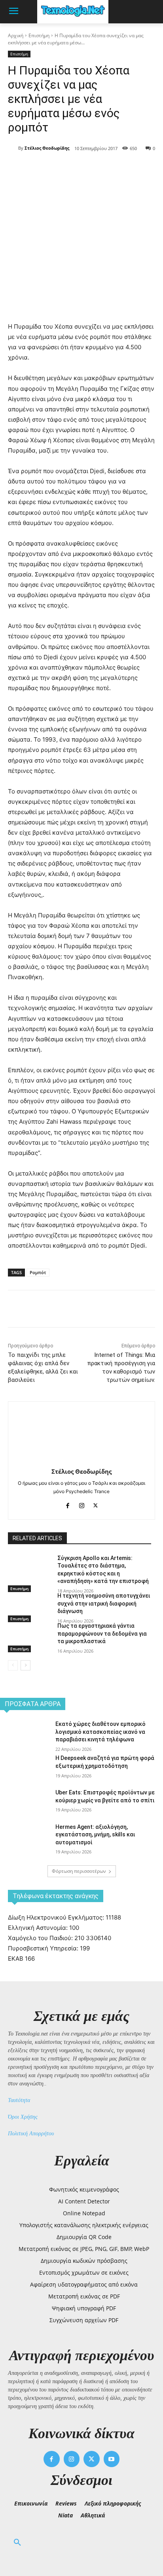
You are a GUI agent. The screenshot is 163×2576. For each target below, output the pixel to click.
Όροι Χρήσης (23, 2117)
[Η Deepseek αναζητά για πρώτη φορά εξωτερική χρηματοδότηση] (25, 1772)
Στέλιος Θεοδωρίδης (47, 148)
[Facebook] (41, 169)
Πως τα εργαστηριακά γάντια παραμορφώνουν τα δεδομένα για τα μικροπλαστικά (102, 1633)
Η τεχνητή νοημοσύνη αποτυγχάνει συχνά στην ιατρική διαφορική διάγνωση (104, 1603)
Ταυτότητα (19, 2100)
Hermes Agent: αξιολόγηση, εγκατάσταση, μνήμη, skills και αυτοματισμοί (95, 1835)
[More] (114, 169)
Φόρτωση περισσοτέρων (79, 1871)
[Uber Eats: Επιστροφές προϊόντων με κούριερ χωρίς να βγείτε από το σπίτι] (25, 1806)
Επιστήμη (39, 35)
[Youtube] (112, 2459)
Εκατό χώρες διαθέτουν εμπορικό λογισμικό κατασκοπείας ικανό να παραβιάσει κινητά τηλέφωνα (100, 1732)
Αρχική (16, 35)
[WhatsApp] (95, 169)
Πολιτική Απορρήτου (31, 2134)
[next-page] (26, 1665)
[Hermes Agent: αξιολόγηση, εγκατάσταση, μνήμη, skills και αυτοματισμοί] (25, 1841)
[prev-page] (13, 1665)
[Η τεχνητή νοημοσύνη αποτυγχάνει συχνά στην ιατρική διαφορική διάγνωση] (29, 1607)
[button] (17, 2543)
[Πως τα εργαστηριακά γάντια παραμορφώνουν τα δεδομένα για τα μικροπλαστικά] (29, 1637)
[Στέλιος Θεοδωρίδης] (13, 148)
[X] (59, 169)
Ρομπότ (38, 1272)
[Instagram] (82, 1504)
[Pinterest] (77, 169)
